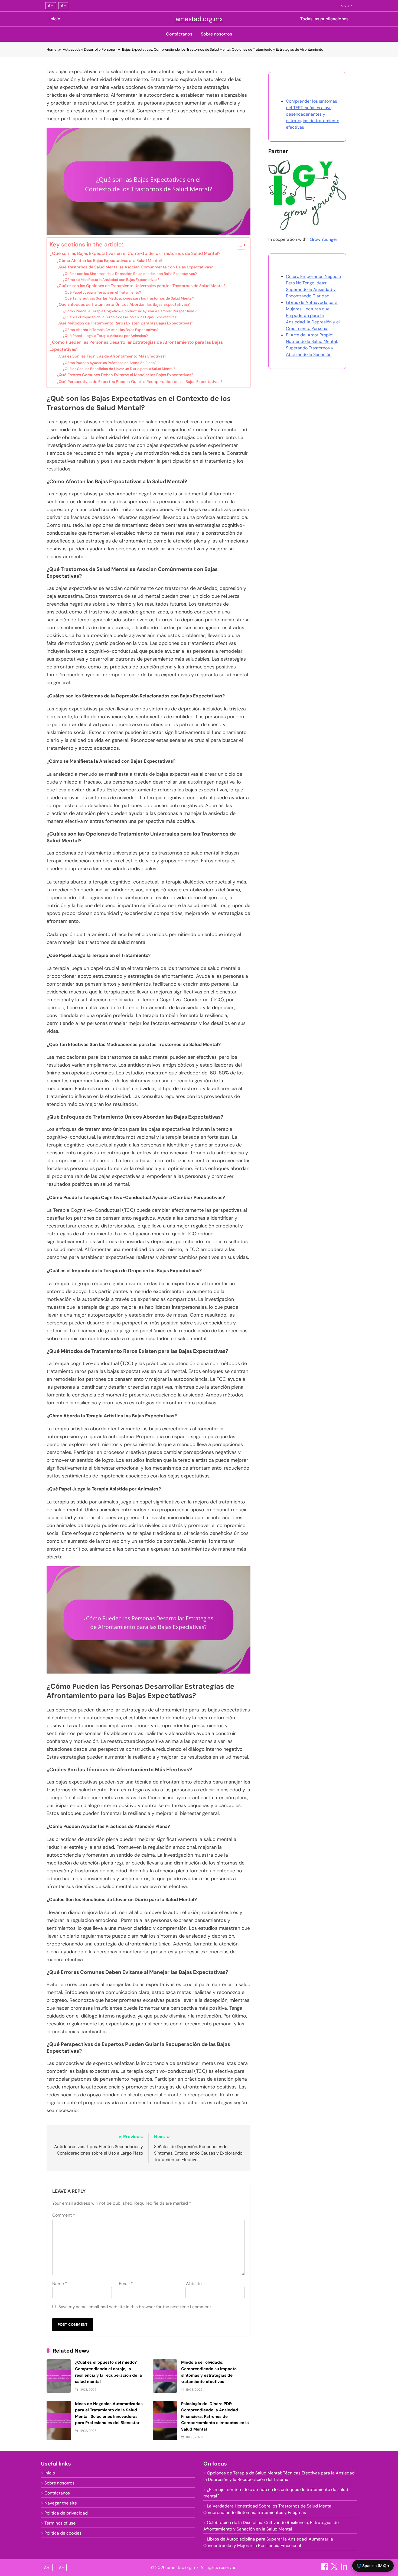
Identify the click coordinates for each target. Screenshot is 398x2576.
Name (60, 2284)
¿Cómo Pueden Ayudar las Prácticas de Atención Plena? (110, 363)
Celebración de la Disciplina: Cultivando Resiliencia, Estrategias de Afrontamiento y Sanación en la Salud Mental (271, 2526)
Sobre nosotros (216, 34)
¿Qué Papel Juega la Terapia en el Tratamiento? (102, 292)
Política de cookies (63, 2533)
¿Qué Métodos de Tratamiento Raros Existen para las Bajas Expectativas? (125, 323)
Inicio (55, 19)
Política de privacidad (66, 2513)
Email (126, 2284)
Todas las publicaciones (324, 19)
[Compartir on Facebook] (325, 2568)
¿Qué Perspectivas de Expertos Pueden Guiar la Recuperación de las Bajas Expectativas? (140, 382)
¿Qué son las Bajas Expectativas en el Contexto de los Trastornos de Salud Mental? (135, 253)
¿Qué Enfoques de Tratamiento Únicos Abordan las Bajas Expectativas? (123, 304)
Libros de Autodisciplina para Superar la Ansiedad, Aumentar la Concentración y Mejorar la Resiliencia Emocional (268, 2542)
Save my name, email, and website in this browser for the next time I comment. (135, 2307)
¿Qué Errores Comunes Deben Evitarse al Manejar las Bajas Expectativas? (125, 375)
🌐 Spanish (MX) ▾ (373, 2566)
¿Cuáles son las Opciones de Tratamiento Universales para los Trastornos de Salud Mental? (141, 286)
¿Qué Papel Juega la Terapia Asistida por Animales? (105, 336)
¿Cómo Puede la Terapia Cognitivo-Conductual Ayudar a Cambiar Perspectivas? (130, 311)
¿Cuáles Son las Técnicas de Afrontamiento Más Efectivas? (112, 356)
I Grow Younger (322, 239)
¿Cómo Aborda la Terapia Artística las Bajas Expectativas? (111, 330)
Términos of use (60, 2523)
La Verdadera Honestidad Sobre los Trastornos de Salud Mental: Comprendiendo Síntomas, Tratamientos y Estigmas (268, 2509)
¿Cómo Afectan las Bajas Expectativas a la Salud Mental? (110, 261)
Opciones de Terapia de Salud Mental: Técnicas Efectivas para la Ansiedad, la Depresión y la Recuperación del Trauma (279, 2476)
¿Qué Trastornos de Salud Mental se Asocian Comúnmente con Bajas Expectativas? (135, 267)
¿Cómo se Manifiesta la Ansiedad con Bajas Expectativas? (111, 280)
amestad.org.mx (199, 19)
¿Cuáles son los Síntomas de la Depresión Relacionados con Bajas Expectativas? (130, 274)
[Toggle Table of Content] (239, 245)
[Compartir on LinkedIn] (345, 2568)
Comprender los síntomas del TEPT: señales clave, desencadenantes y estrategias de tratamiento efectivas (313, 114)
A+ (51, 6)
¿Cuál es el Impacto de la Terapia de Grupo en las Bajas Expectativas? (120, 317)
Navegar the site (61, 2503)
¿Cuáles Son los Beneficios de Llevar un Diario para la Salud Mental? (119, 369)
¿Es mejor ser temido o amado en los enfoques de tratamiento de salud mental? (276, 2493)
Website (194, 2284)
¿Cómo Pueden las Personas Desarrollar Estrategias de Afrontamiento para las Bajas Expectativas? (136, 346)
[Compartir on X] (335, 2568)
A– (63, 6)
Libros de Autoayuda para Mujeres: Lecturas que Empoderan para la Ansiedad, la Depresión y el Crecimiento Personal (313, 315)
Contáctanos (179, 34)
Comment (64, 2215)
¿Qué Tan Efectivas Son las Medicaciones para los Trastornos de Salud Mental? (128, 298)
